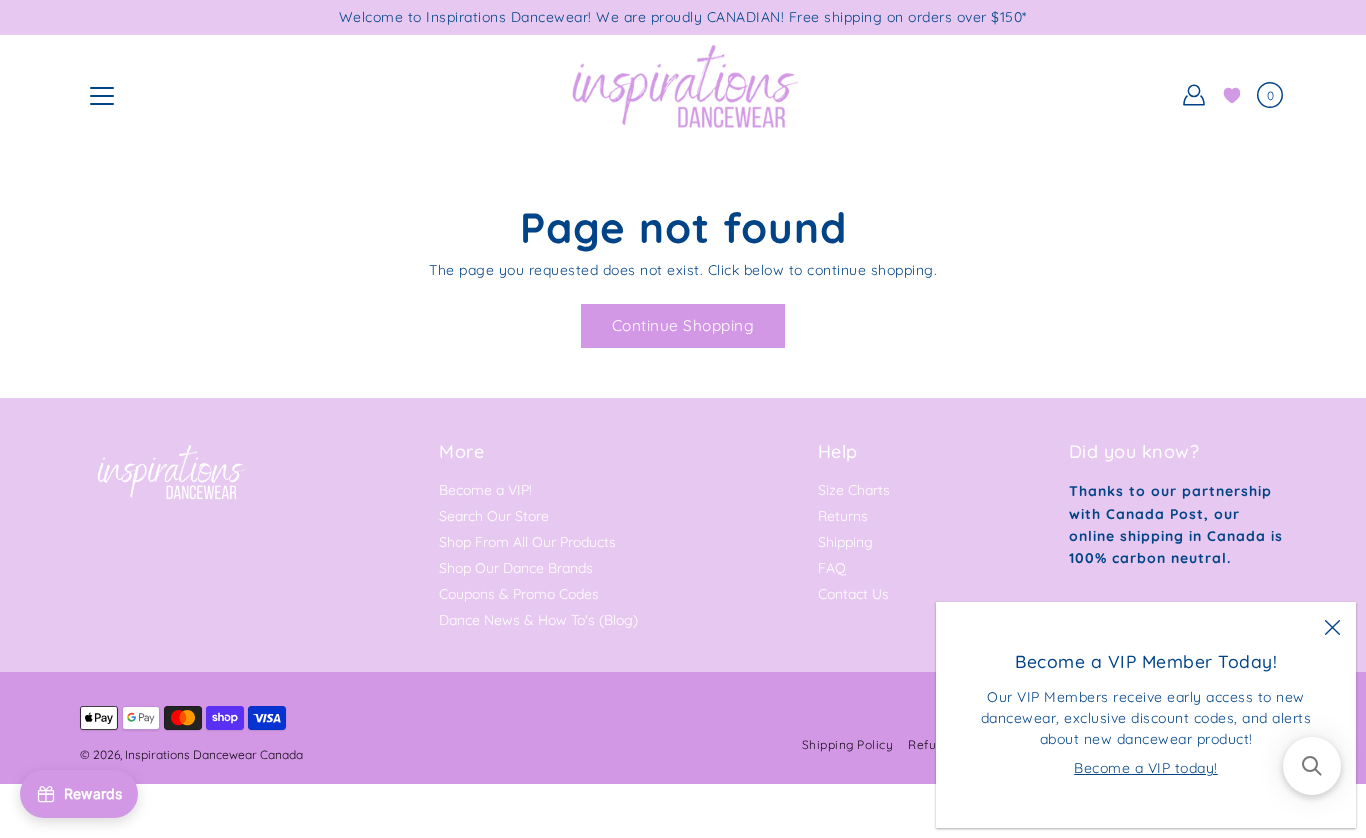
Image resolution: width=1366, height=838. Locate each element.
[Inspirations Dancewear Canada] (683, 95)
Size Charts (854, 490)
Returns (843, 516)
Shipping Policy (848, 744)
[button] (1312, 766)
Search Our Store (494, 516)
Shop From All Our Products (527, 542)
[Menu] (102, 96)
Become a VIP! (485, 490)
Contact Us (853, 594)
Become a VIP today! (1146, 768)
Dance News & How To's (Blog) (538, 620)
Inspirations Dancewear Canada (214, 754)
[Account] (1194, 95)
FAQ (832, 568)
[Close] (1332, 626)
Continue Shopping (683, 325)
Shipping (845, 542)
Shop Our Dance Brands (516, 568)
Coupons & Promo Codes (519, 594)
